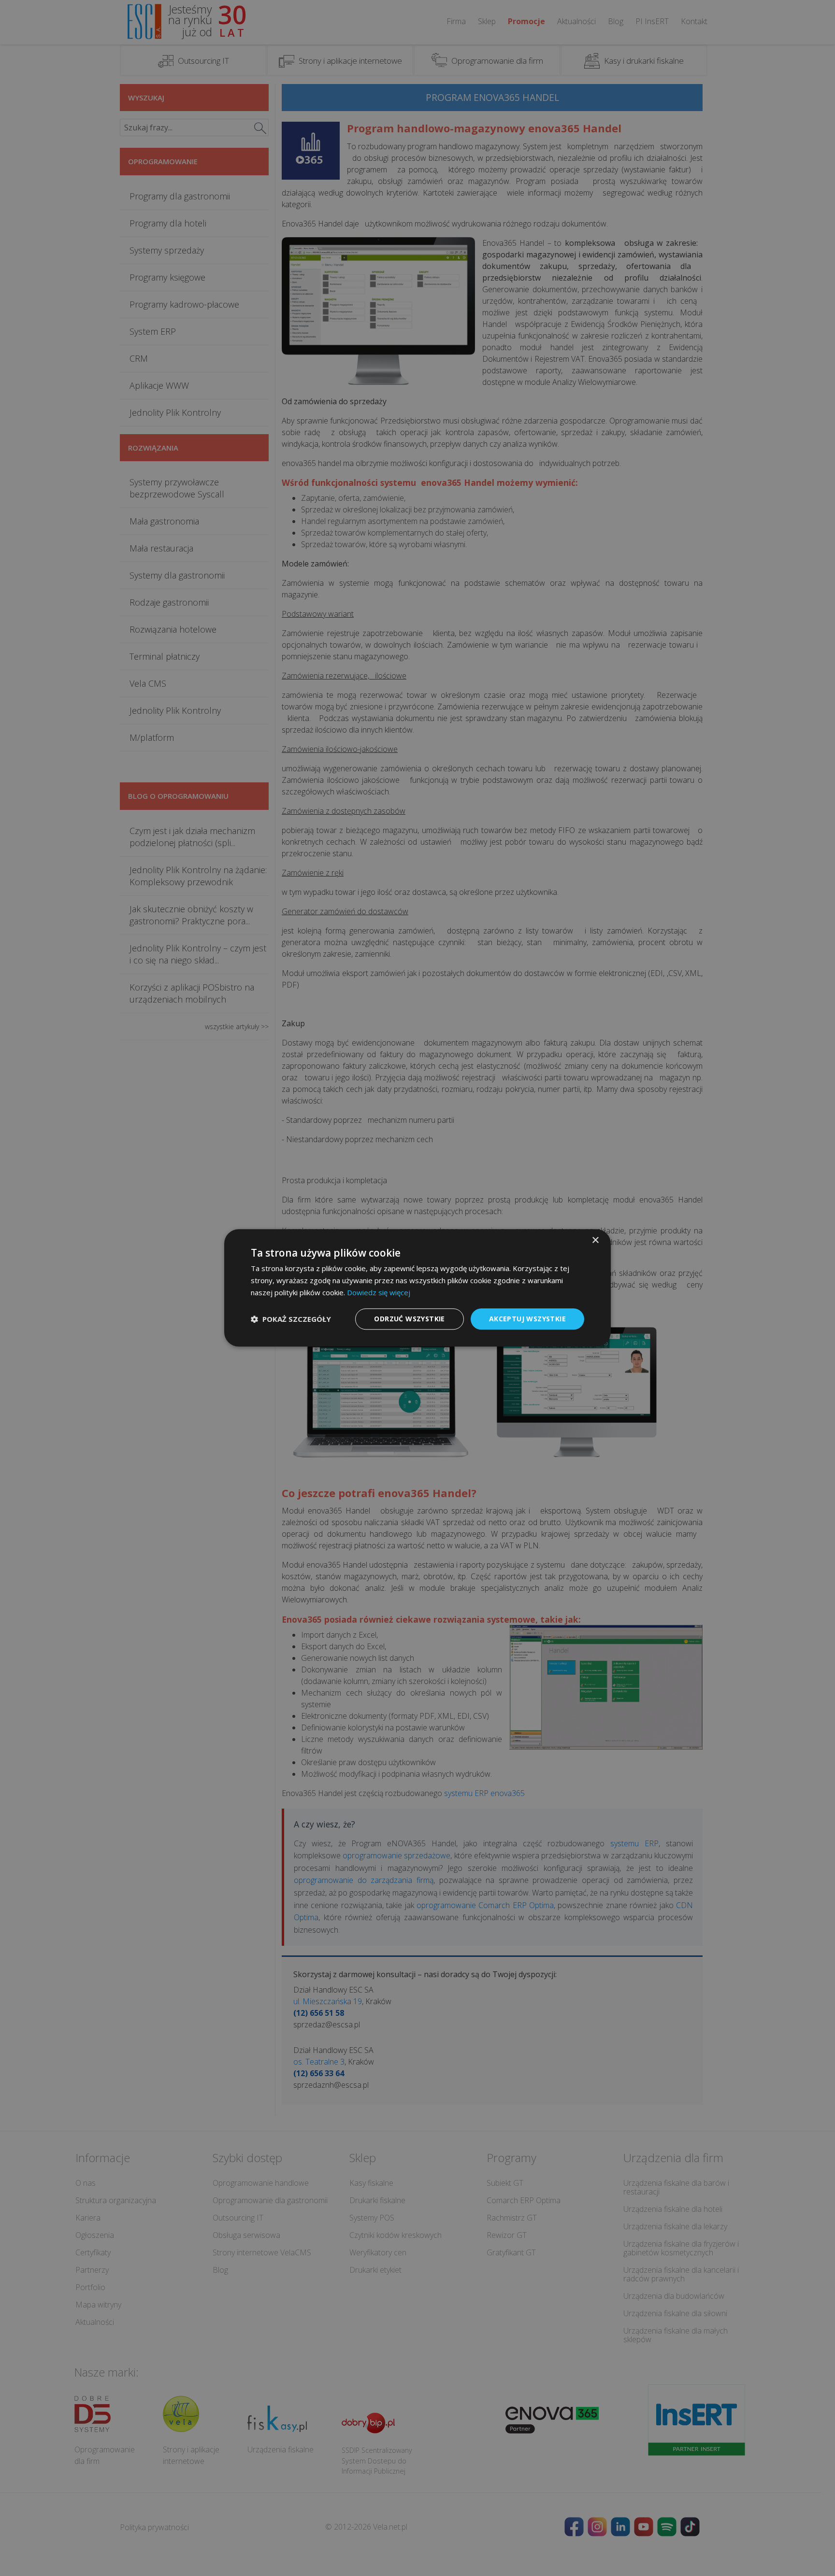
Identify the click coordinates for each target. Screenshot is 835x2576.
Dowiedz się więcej (379, 1292)
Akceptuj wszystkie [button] (527, 1319)
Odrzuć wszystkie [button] (409, 1319)
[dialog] (417, 1288)
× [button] (595, 1240)
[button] (291, 1319)
